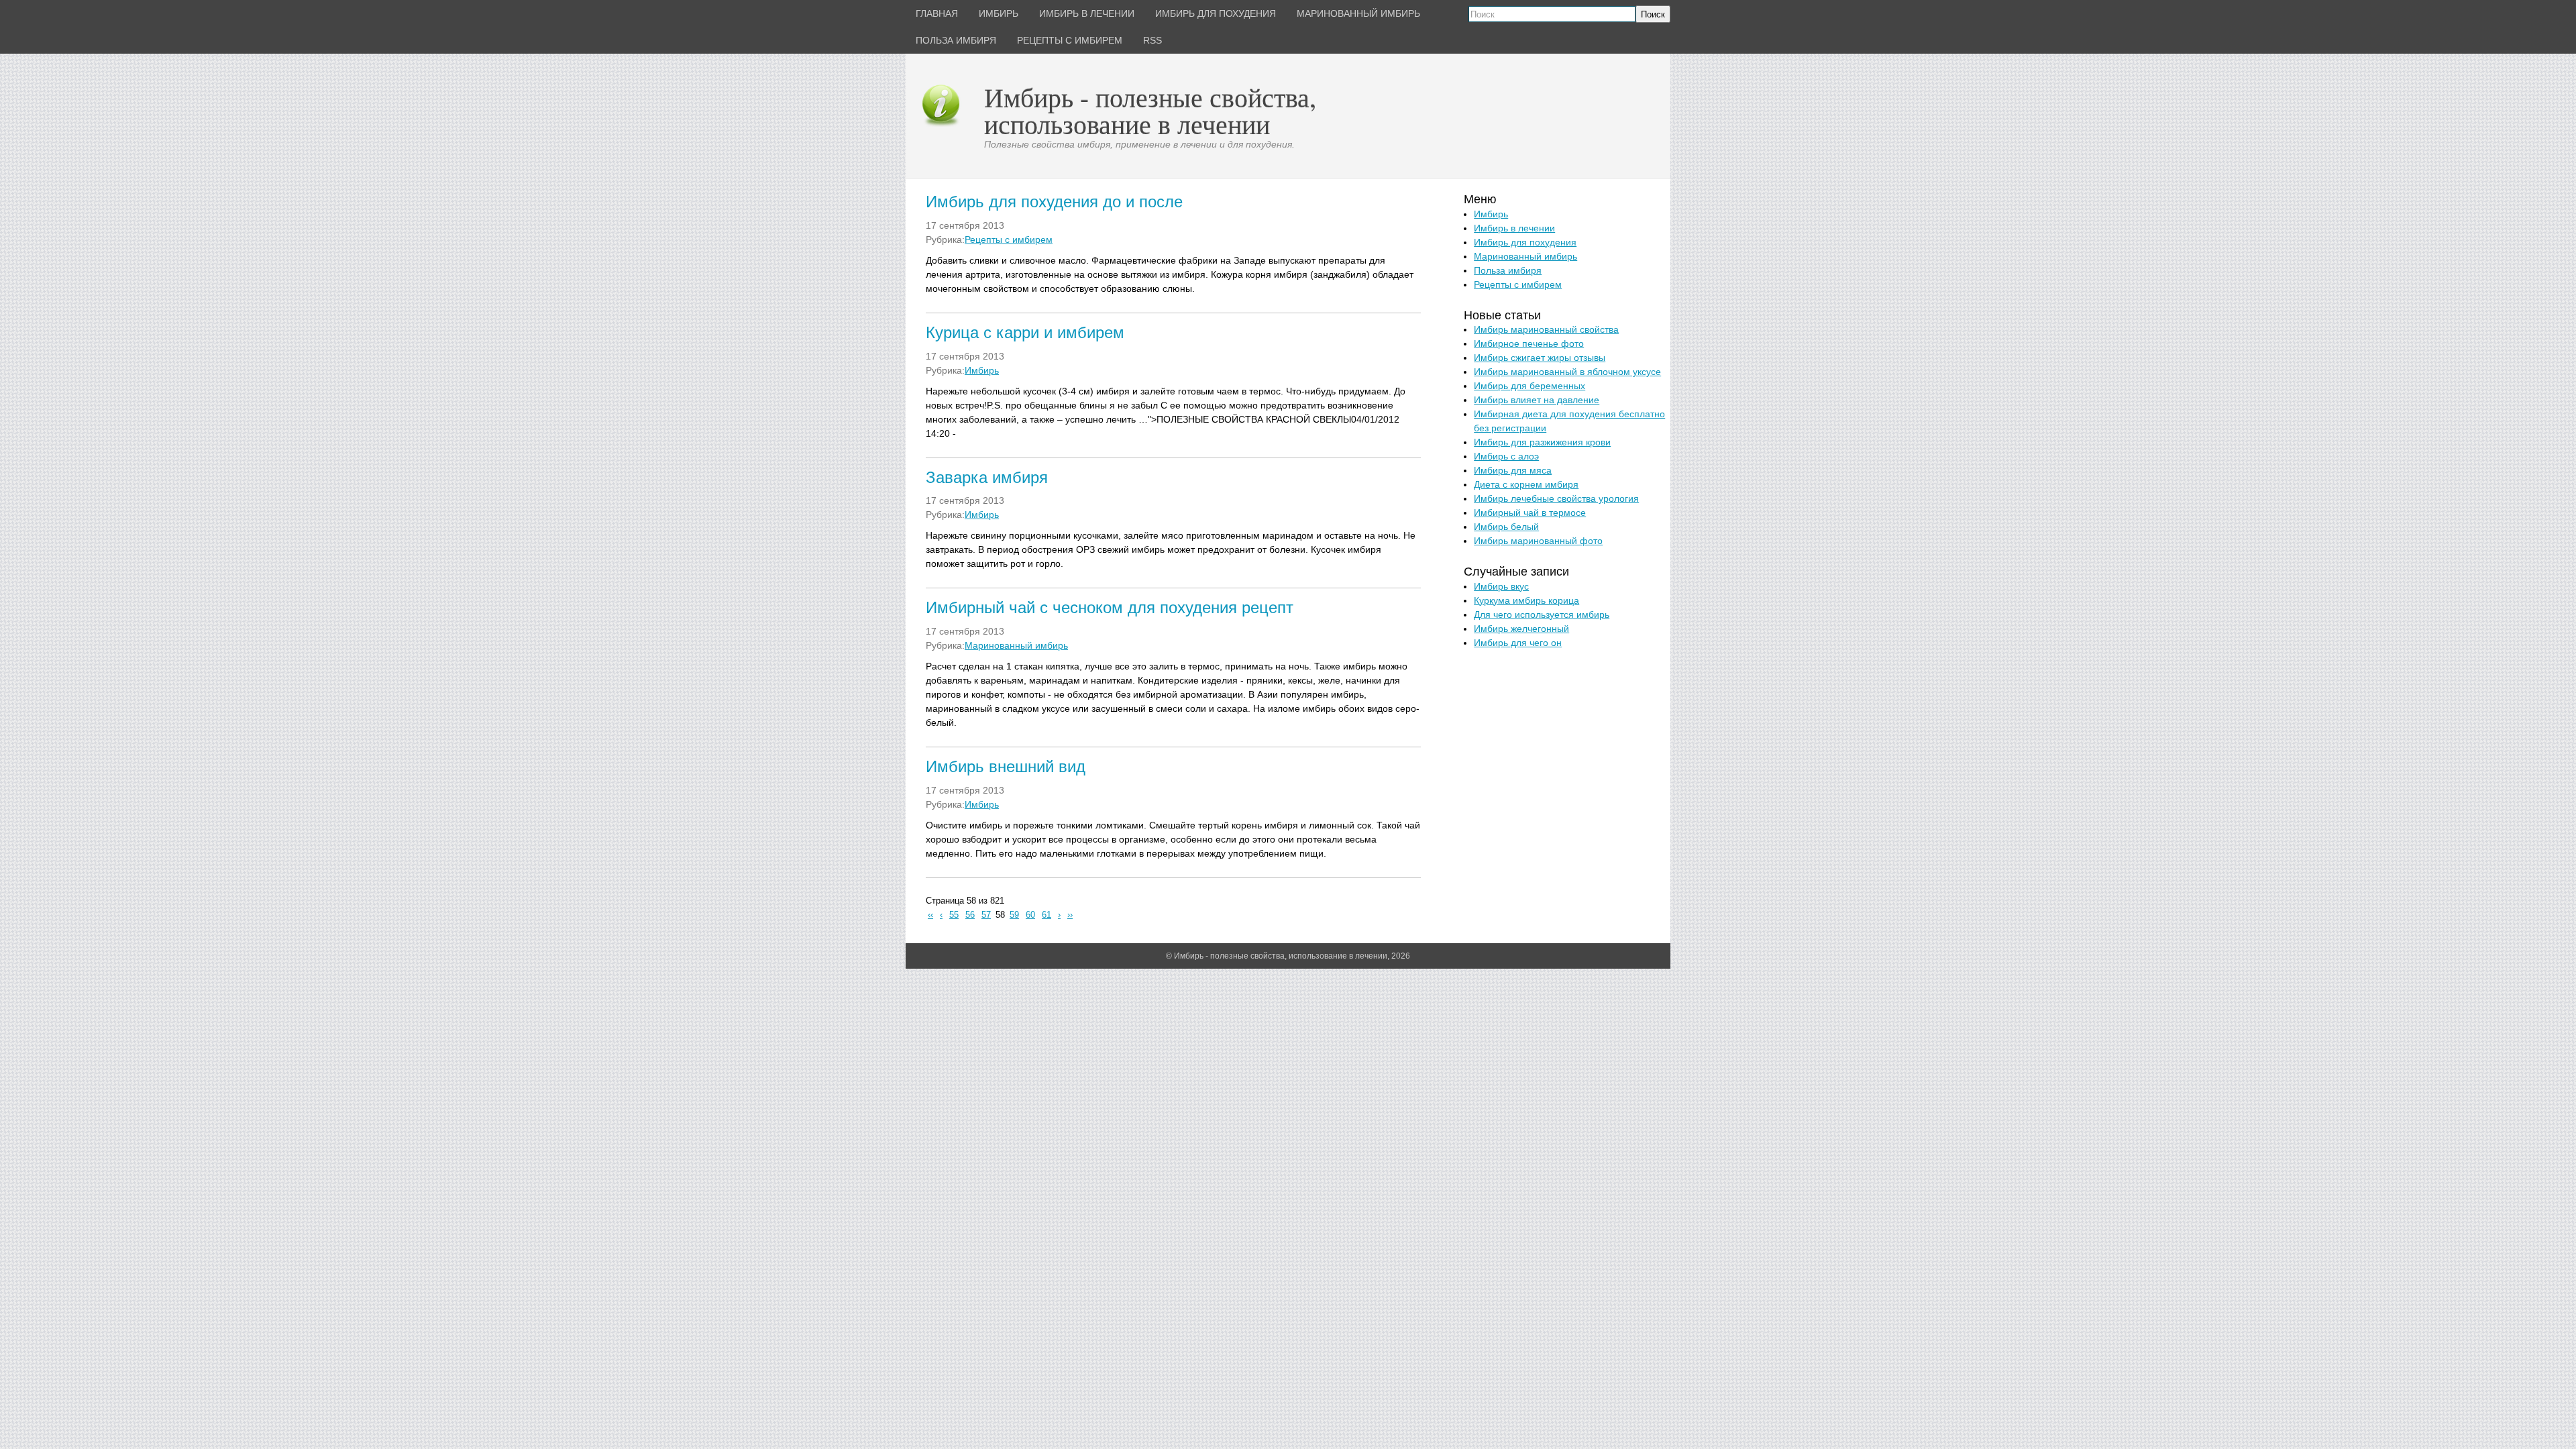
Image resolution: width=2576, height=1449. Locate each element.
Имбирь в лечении (1514, 228)
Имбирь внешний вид (1006, 766)
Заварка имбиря (987, 477)
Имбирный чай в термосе (1530, 513)
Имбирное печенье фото (1529, 343)
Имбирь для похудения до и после (1054, 202)
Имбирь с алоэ (1506, 456)
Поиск (1653, 14)
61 (1046, 915)
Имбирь (982, 370)
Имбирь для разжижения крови (1542, 442)
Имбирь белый (1506, 527)
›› (1070, 915)
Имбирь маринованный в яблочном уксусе (1567, 372)
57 (986, 915)
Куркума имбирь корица (1526, 600)
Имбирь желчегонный (1521, 629)
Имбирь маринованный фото (1538, 541)
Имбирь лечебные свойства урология (1556, 498)
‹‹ (930, 915)
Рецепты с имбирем (1009, 239)
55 (954, 915)
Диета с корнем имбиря (1526, 484)
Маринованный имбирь (1016, 645)
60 (1030, 915)
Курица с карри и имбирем (1025, 332)
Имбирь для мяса (1513, 470)
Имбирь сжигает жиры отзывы (1540, 358)
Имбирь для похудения (1525, 242)
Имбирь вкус (1501, 586)
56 (970, 915)
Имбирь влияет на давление (1537, 400)
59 (1014, 915)
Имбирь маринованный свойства (1546, 329)
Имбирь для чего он (1518, 643)
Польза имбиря (1508, 270)
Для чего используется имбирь (1542, 614)
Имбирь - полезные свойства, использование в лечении (1150, 110)
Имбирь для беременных (1529, 386)
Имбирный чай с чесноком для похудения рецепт (1110, 607)
